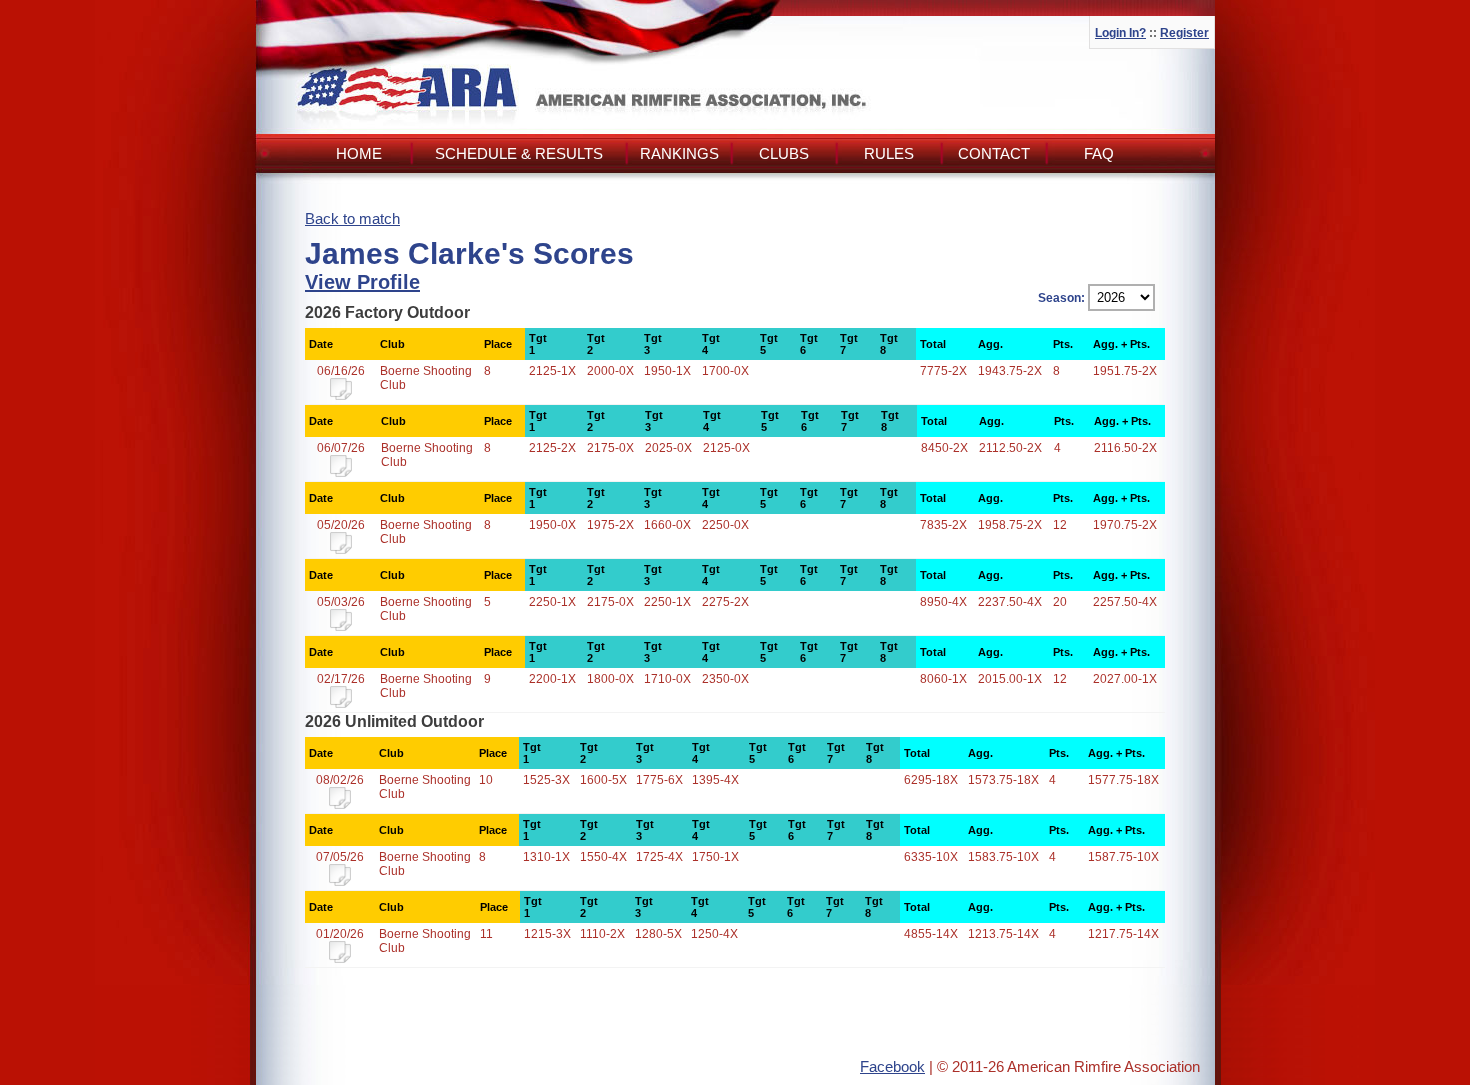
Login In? (1120, 33)
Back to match (352, 218)
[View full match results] (341, 396)
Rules (889, 153)
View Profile (362, 282)
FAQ (1099, 153)
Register (1184, 33)
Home (359, 153)
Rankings (679, 153)
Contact (994, 153)
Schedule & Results (519, 153)
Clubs (784, 153)
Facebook (892, 1066)
